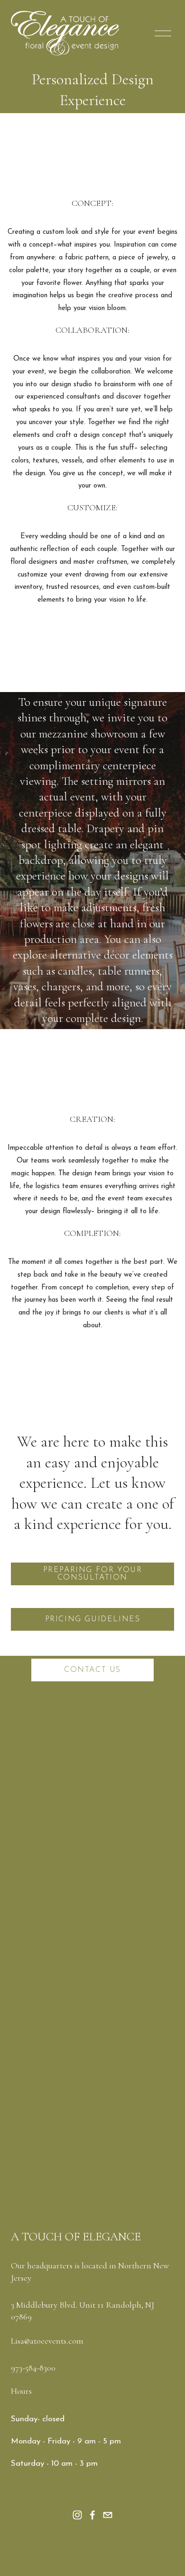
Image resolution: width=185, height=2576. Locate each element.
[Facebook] (92, 2515)
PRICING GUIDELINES (93, 1619)
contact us (92, 1670)
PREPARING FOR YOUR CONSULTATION (93, 1574)
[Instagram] (77, 2515)
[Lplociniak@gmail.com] (108, 2515)
